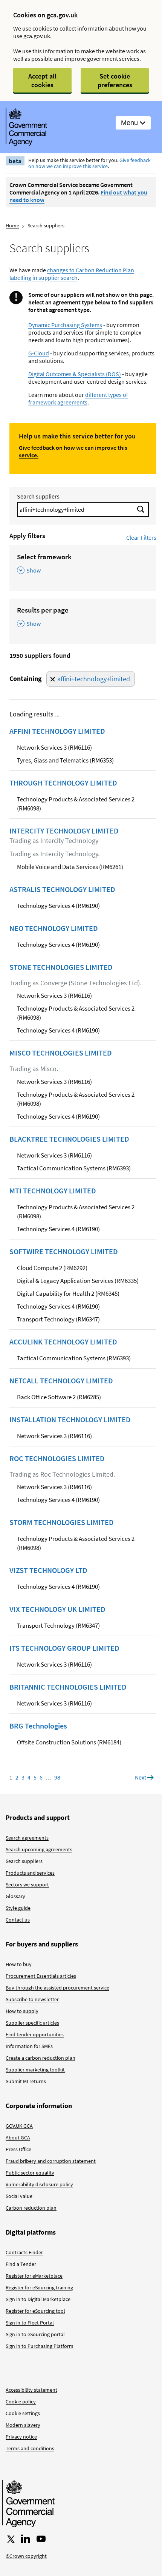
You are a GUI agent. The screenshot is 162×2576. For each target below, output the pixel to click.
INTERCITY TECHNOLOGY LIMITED (64, 831)
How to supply (22, 2011)
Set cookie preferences (115, 80)
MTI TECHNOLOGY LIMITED (53, 1191)
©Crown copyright (26, 2556)
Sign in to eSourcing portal (35, 2334)
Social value (19, 2196)
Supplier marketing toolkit (35, 2070)
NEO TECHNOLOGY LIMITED (54, 928)
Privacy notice (21, 2437)
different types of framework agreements (78, 398)
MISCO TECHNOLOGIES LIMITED (61, 1053)
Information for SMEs (29, 2046)
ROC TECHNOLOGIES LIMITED (57, 1459)
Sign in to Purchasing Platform (40, 2346)
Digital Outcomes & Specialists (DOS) (75, 374)
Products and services (30, 1873)
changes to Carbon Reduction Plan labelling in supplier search (72, 274)
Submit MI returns (26, 2081)
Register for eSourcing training (39, 2287)
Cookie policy (21, 2402)
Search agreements (27, 1838)
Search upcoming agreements (39, 1849)
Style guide (18, 1908)
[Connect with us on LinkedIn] (26, 2539)
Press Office (18, 2149)
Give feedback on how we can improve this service (89, 163)
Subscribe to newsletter (32, 1999)
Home (12, 225)
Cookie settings (23, 2413)
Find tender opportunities (35, 2034)
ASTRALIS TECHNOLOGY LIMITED (62, 889)
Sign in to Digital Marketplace (38, 2299)
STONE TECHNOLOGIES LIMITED (61, 967)
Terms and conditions (30, 2448)
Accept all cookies (42, 80)
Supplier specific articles (32, 2023)
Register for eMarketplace (34, 2276)
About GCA (18, 2138)
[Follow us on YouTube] (41, 2539)
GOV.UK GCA (19, 2126)
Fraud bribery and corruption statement (51, 2161)
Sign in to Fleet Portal (30, 2323)
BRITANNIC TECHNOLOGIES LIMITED (68, 1687)
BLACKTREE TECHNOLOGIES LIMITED (69, 1139)
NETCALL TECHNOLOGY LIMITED (61, 1381)
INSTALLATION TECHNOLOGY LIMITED (70, 1420)
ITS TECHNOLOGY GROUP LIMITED (64, 1648)
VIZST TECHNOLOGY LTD (48, 1570)
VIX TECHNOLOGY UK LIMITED (57, 1609)
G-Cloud (39, 353)
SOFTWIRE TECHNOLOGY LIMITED (64, 1252)
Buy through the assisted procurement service (57, 1988)
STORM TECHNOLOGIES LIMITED (62, 1522)
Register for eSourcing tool (35, 2311)
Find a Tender (21, 2264)
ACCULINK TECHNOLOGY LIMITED (63, 1342)
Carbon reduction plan (31, 2208)
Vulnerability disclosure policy (39, 2184)
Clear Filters (141, 537)
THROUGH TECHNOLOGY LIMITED (63, 783)
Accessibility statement (31, 2390)
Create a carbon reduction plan (40, 2058)
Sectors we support (27, 1885)
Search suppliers (38, 496)
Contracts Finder (24, 2252)
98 (57, 1777)
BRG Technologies (38, 1726)
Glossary (15, 1896)
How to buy (19, 1964)
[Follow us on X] (10, 2539)
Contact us (18, 1920)
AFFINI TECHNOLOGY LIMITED (57, 731)
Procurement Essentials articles (41, 1976)
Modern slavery (23, 2425)
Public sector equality (30, 2173)
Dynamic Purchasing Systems (65, 325)
